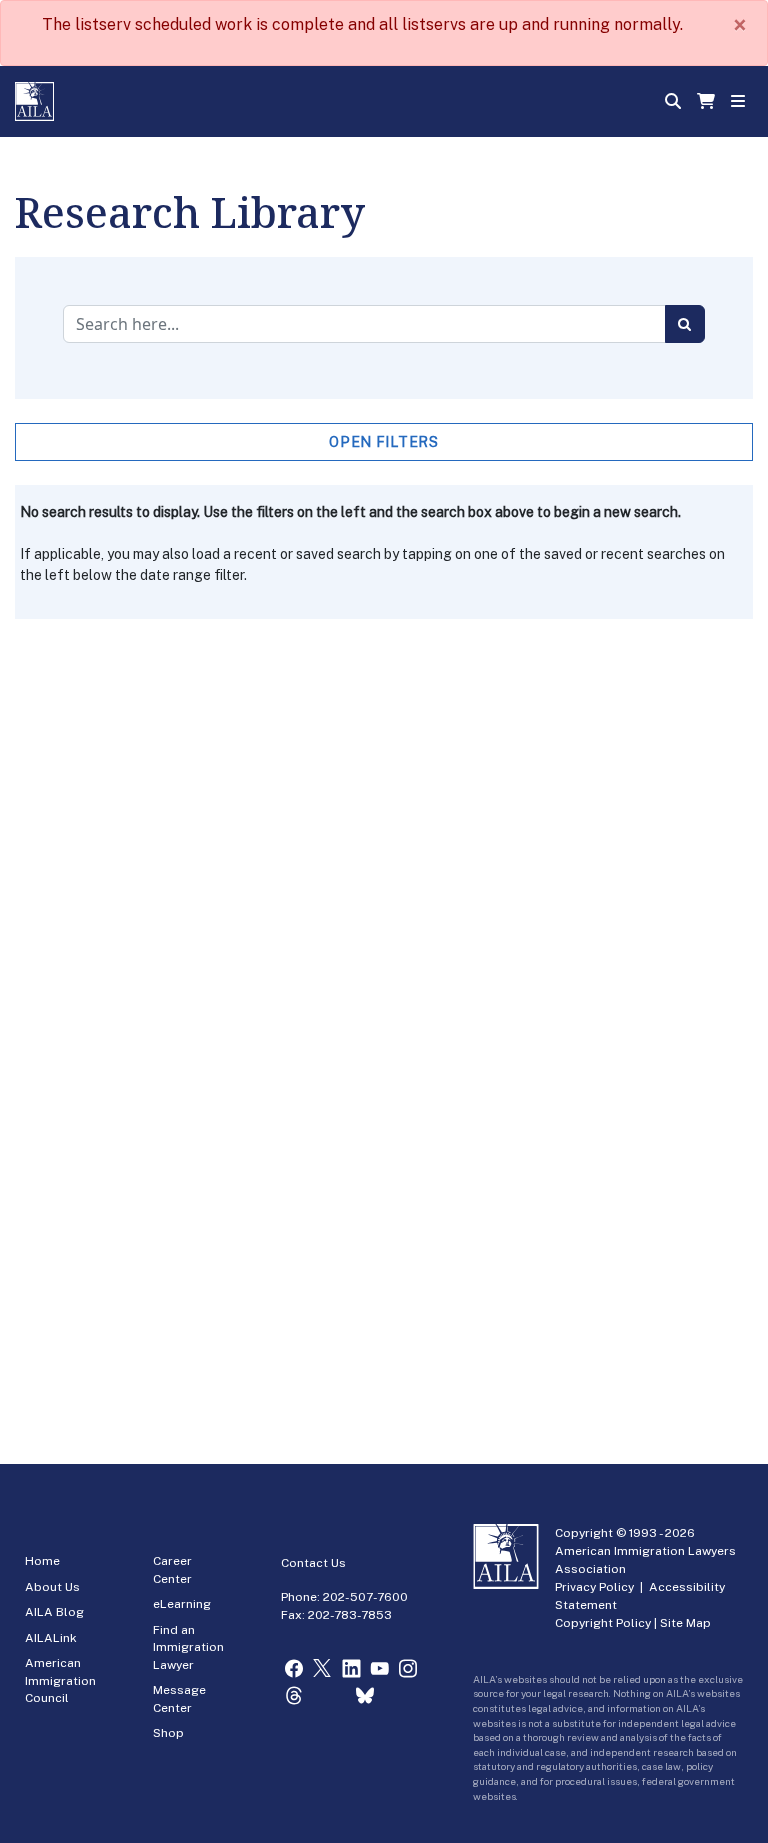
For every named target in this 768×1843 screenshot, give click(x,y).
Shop (168, 1733)
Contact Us (313, 1563)
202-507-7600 (365, 1597)
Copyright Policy (603, 1623)
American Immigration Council (60, 1680)
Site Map (685, 1623)
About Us (52, 1587)
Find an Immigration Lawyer (188, 1647)
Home (42, 1561)
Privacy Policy (594, 1587)
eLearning (182, 1604)
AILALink (51, 1638)
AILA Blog (54, 1612)
